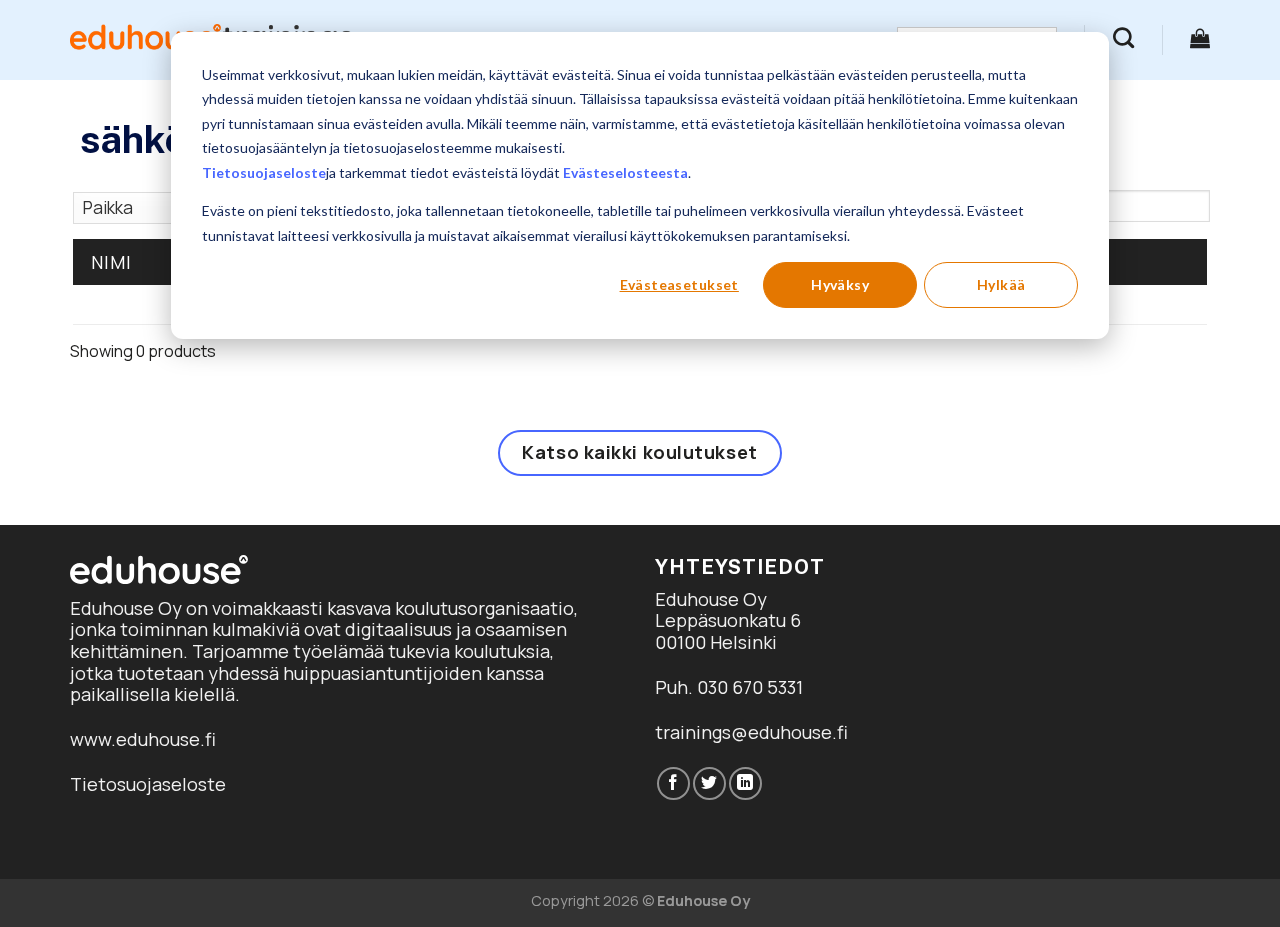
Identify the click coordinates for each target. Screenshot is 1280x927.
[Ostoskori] (1200, 38)
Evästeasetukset (679, 284)
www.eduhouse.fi (143, 739)
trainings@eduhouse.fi (751, 732)
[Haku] (1123, 37)
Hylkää (1001, 284)
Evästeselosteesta (625, 172)
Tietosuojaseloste (264, 172)
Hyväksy (840, 284)
